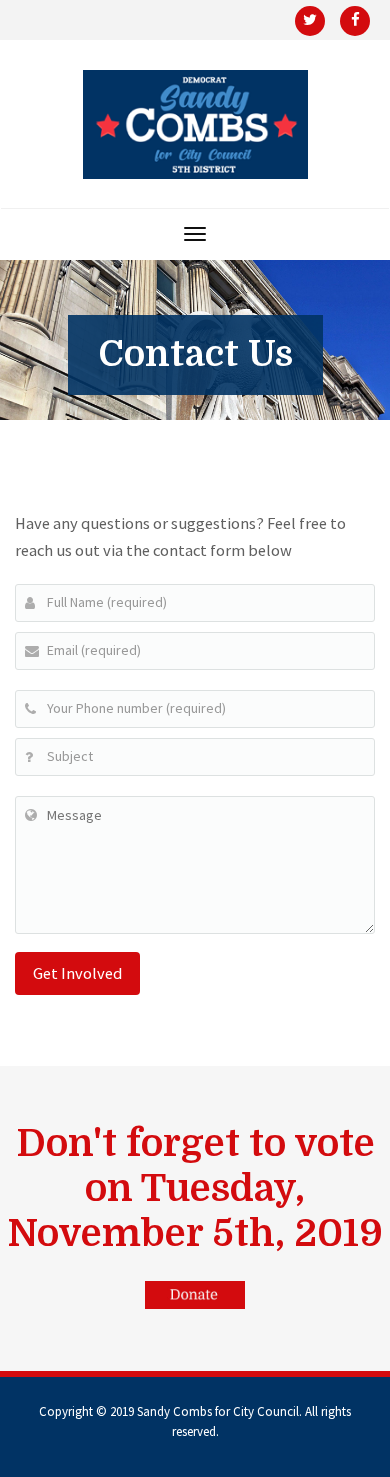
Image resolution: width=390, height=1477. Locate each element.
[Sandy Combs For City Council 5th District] (195, 124)
